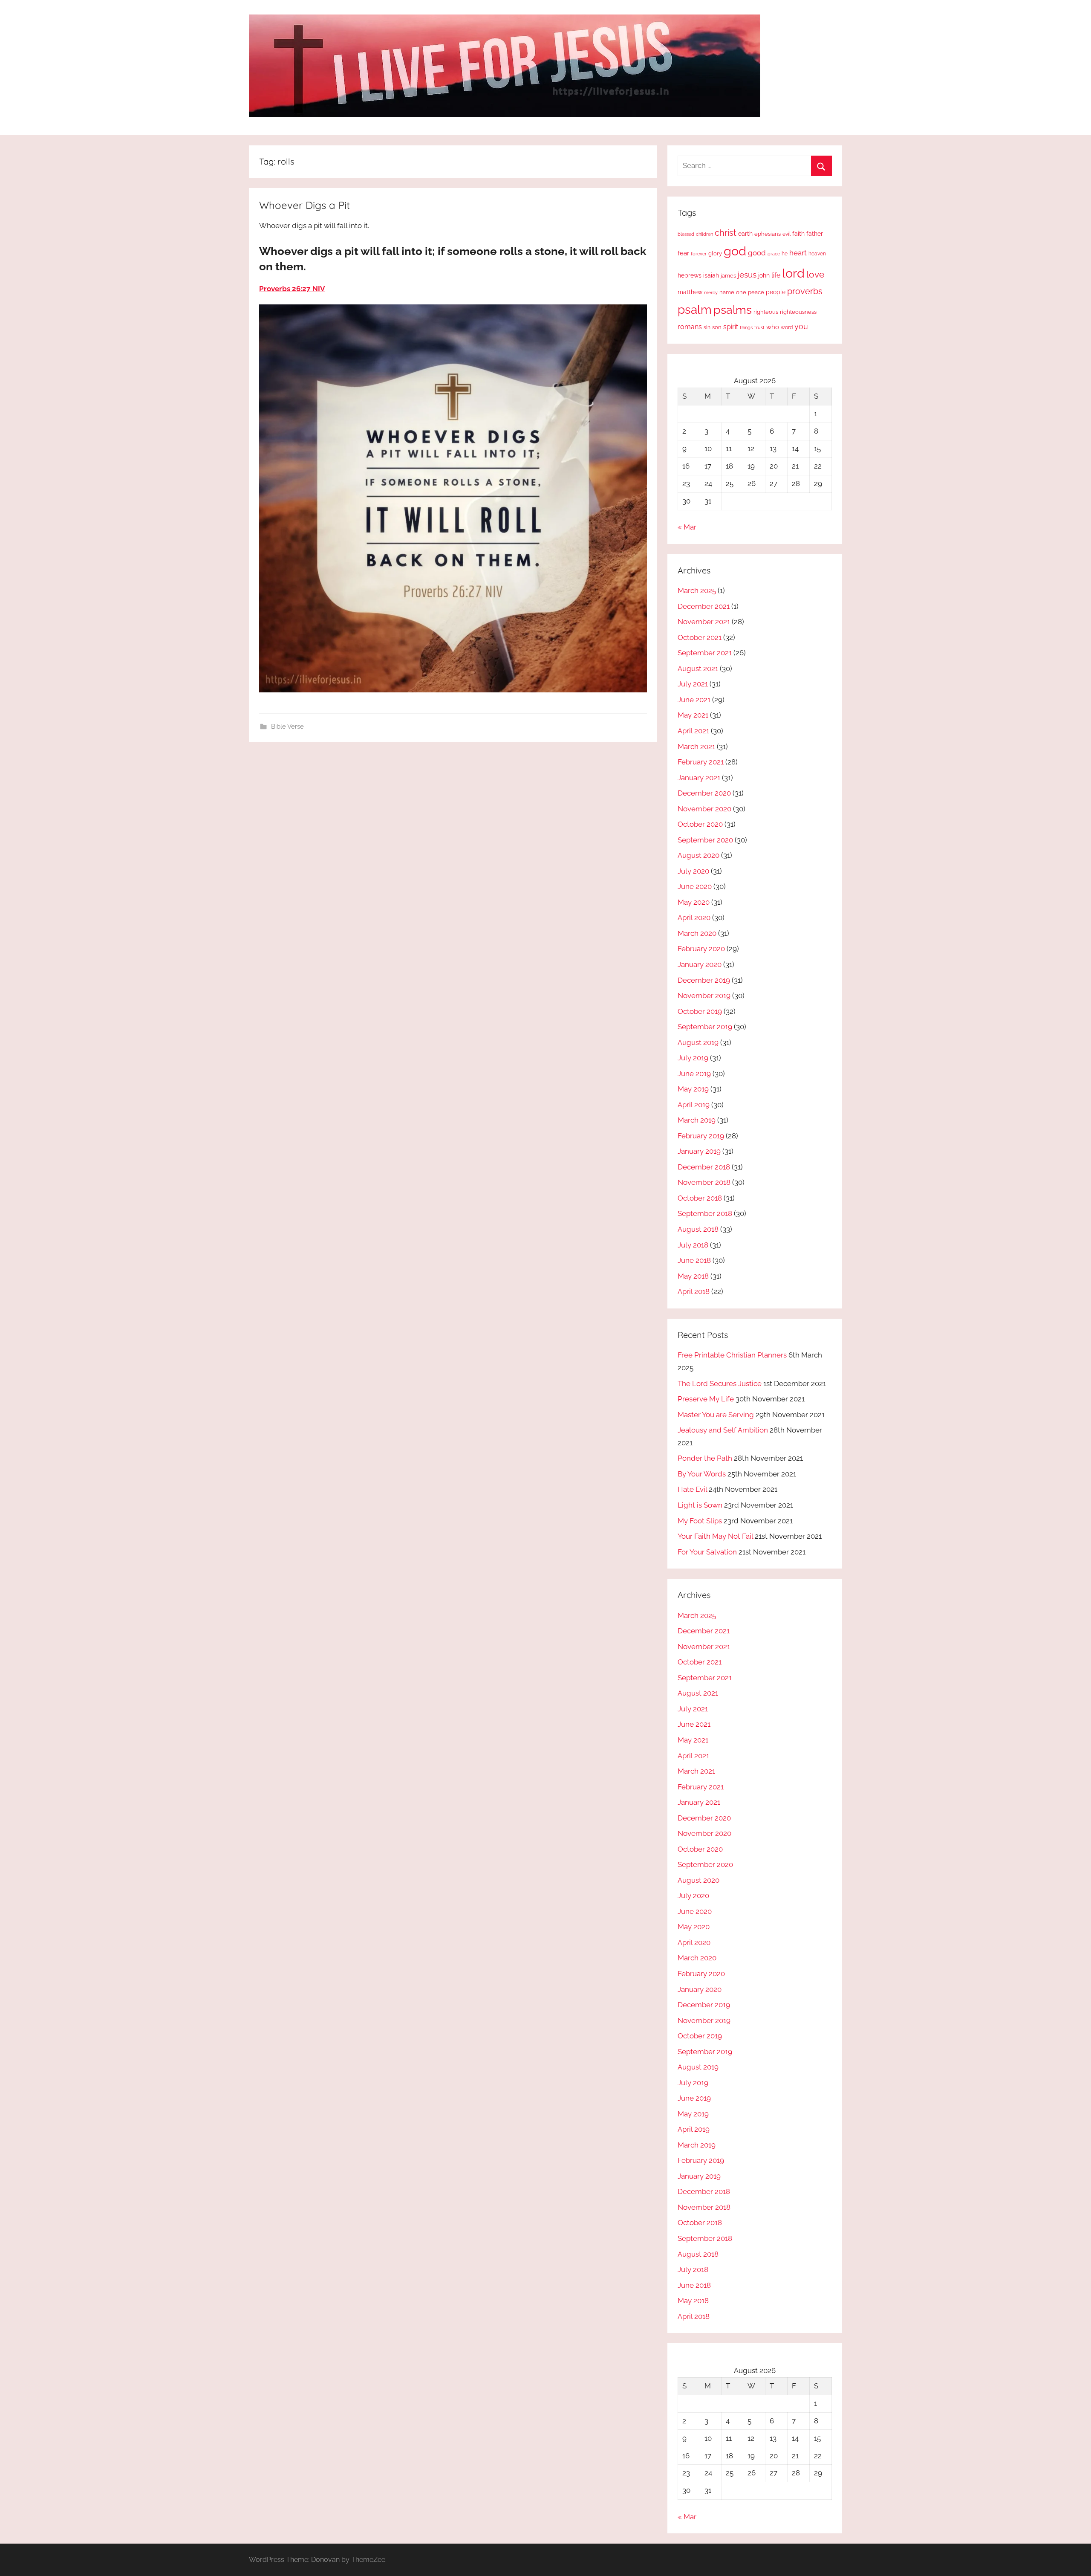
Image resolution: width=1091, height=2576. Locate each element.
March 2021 (696, 747)
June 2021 (694, 700)
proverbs (805, 291)
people (776, 292)
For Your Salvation (707, 1552)
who (773, 327)
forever (699, 254)
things (746, 328)
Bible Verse (287, 726)
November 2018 (704, 1182)
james (728, 276)
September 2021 (705, 653)
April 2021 (693, 731)
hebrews (690, 275)
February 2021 (701, 762)
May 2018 (693, 1276)
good (757, 253)
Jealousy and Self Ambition (723, 1430)
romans (690, 327)
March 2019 (697, 1120)
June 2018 (694, 1260)
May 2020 (694, 902)
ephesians (768, 234)
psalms (733, 310)
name (727, 292)
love (815, 274)
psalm (695, 310)
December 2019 (704, 980)
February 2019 (701, 1136)
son (717, 327)
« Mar (687, 527)
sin (707, 327)
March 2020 (697, 933)
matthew (690, 292)
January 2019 (699, 1151)
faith (798, 234)
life (776, 275)
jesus (747, 275)
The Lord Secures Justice (720, 1384)
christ (726, 233)
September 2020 (705, 840)
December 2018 (704, 1167)
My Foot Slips (700, 1521)
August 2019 (698, 1042)
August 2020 (698, 855)
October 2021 (700, 637)
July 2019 (693, 1058)
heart (798, 253)
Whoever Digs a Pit (304, 205)
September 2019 (705, 1027)
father (815, 234)
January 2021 (699, 778)
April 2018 (694, 1291)
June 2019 (694, 1074)
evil (787, 234)
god (735, 251)
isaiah (711, 275)
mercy (711, 292)
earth (745, 234)
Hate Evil (692, 1489)
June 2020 (695, 886)
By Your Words (702, 1474)
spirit (731, 327)
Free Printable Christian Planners (732, 1355)
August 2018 (698, 1229)
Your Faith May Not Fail (715, 1536)
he (785, 254)
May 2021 (693, 715)
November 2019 (704, 996)
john (764, 275)
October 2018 (700, 1198)
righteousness (798, 312)
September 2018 (705, 1213)
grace (774, 254)
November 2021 (704, 622)
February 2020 (701, 949)
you (801, 326)
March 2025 (697, 590)
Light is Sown (700, 1505)
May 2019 (693, 1089)
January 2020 (700, 964)
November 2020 (704, 809)
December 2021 (704, 606)
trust (759, 327)
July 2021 (693, 684)
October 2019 (700, 1011)
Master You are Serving (716, 1415)
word (787, 327)
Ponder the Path (705, 1458)
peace (756, 292)
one (741, 292)
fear (683, 253)
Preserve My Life (706, 1399)
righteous (766, 312)
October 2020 (700, 824)
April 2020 (694, 918)
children (704, 234)
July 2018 (693, 1245)
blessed (686, 234)
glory (715, 253)
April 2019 (694, 1105)
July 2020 (693, 871)
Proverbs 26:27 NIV (292, 289)
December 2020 (704, 793)
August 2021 (698, 669)
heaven (817, 254)
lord (793, 273)
